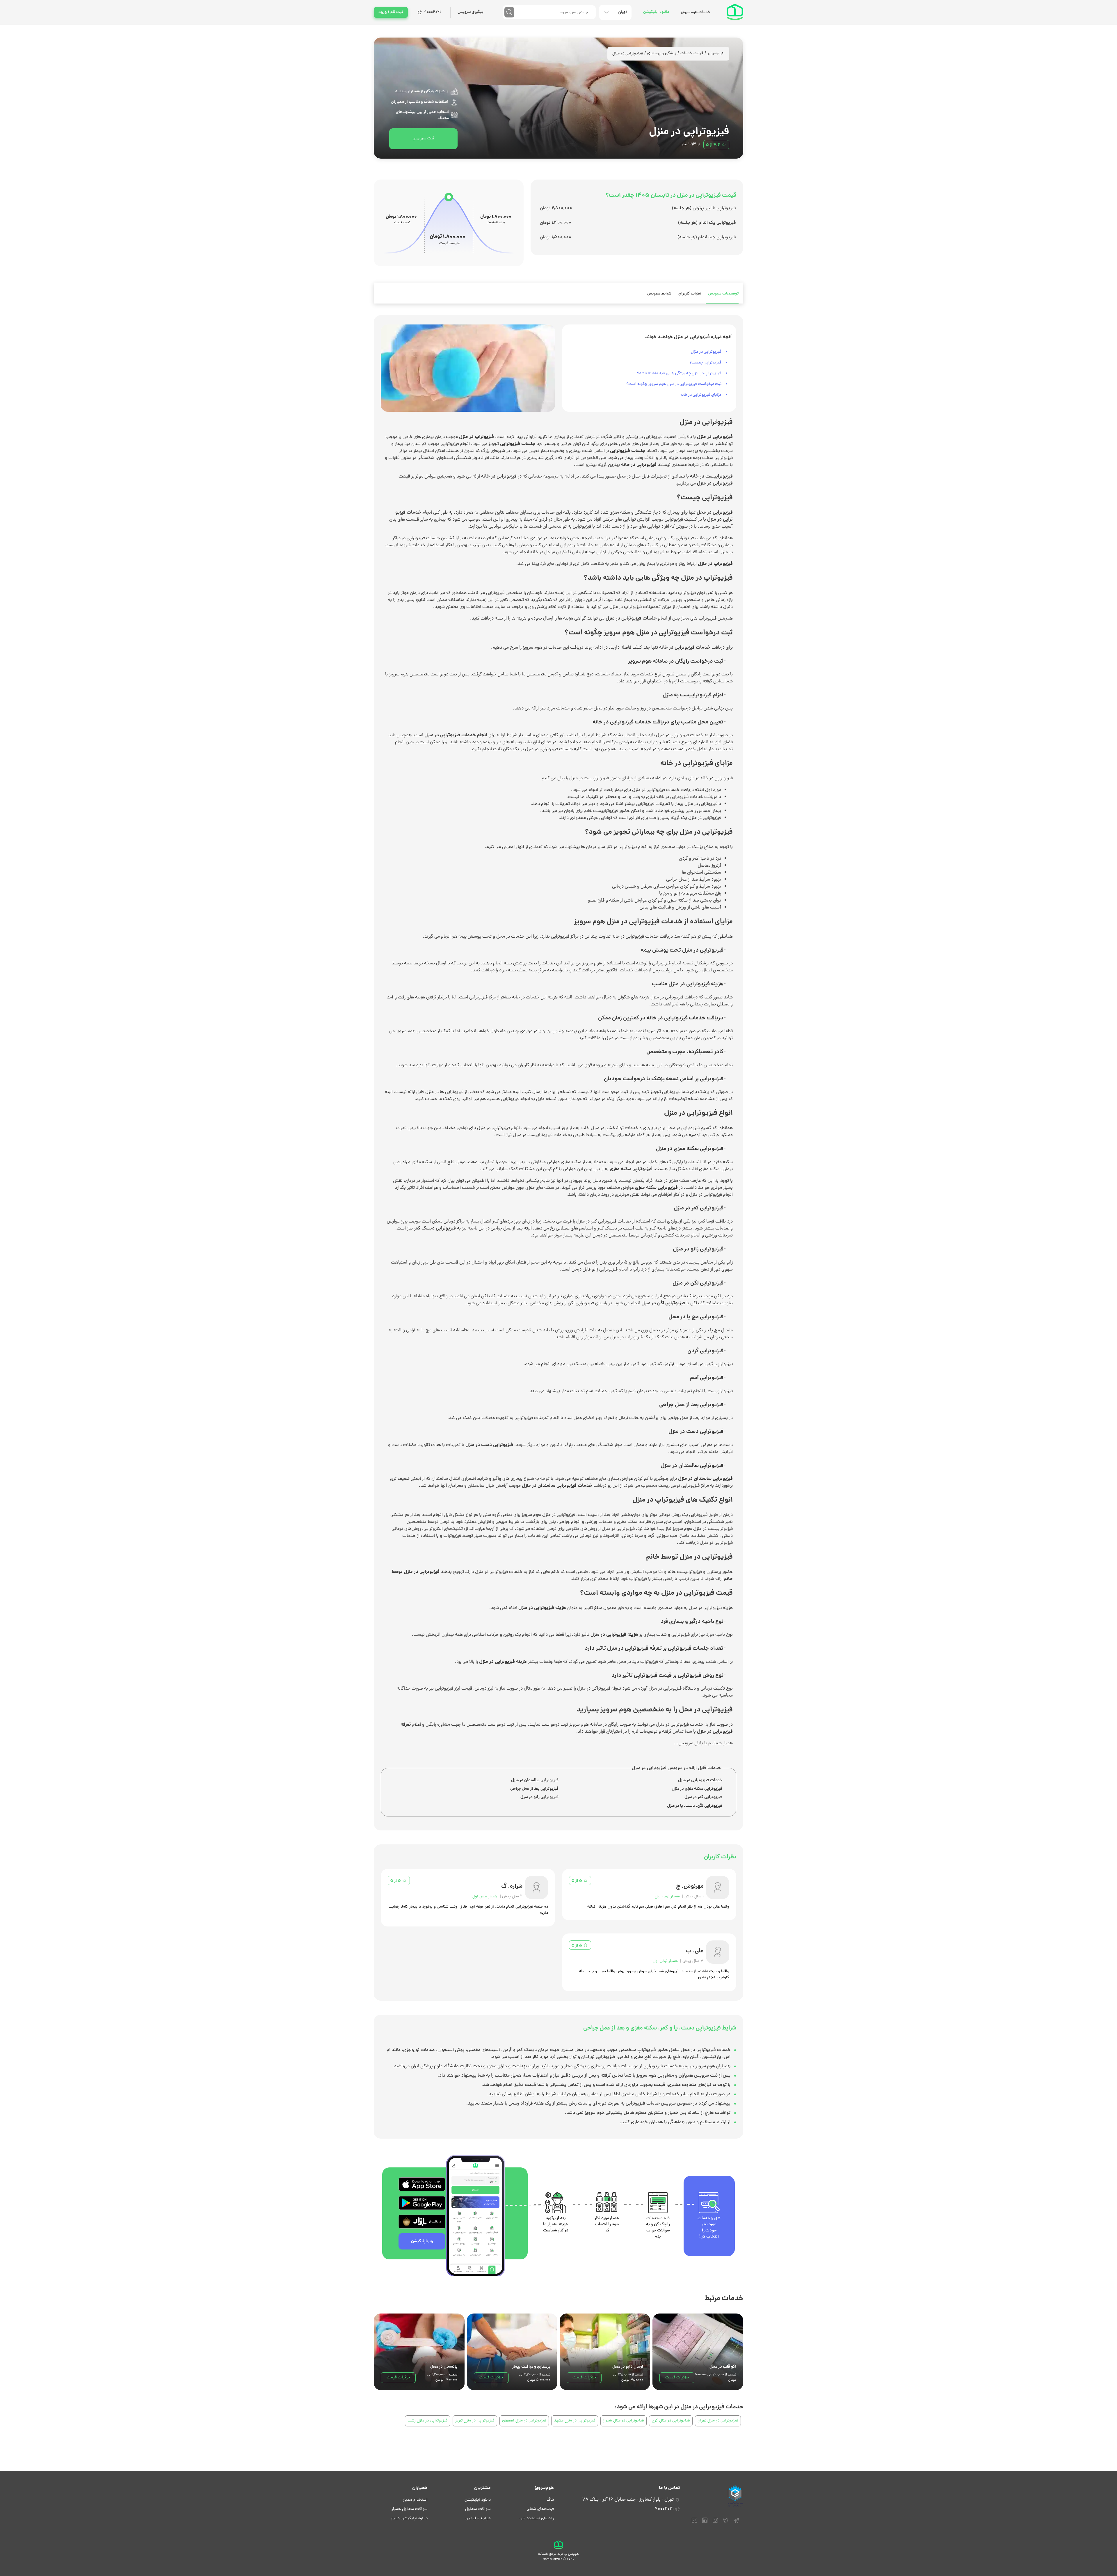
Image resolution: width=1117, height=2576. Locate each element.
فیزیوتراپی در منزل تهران (718, 2421)
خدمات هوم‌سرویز (696, 12)
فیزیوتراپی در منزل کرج (671, 2421)
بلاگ (550, 2500)
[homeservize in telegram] (736, 2520)
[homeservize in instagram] (715, 2520)
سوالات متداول (478, 2509)
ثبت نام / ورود (391, 12)
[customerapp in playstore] (422, 2203)
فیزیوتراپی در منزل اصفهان (524, 2421)
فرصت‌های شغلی (540, 2509)
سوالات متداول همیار (410, 2509)
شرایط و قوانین (478, 2519)
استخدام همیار (415, 2500)
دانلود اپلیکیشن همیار (409, 2519)
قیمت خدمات (692, 53)
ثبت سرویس (423, 139)
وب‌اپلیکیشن (422, 2241)
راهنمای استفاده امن (537, 2519)
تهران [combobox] (622, 12)
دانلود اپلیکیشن (656, 12)
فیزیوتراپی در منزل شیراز (624, 2421)
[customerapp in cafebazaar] (422, 2222)
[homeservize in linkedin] (705, 2520)
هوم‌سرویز (716, 53)
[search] (509, 12)
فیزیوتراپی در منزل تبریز (475, 2421)
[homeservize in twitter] (726, 2520)
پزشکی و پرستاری (662, 53)
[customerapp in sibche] (422, 2184)
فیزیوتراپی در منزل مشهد (575, 2421)
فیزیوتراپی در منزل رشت (428, 2421)
